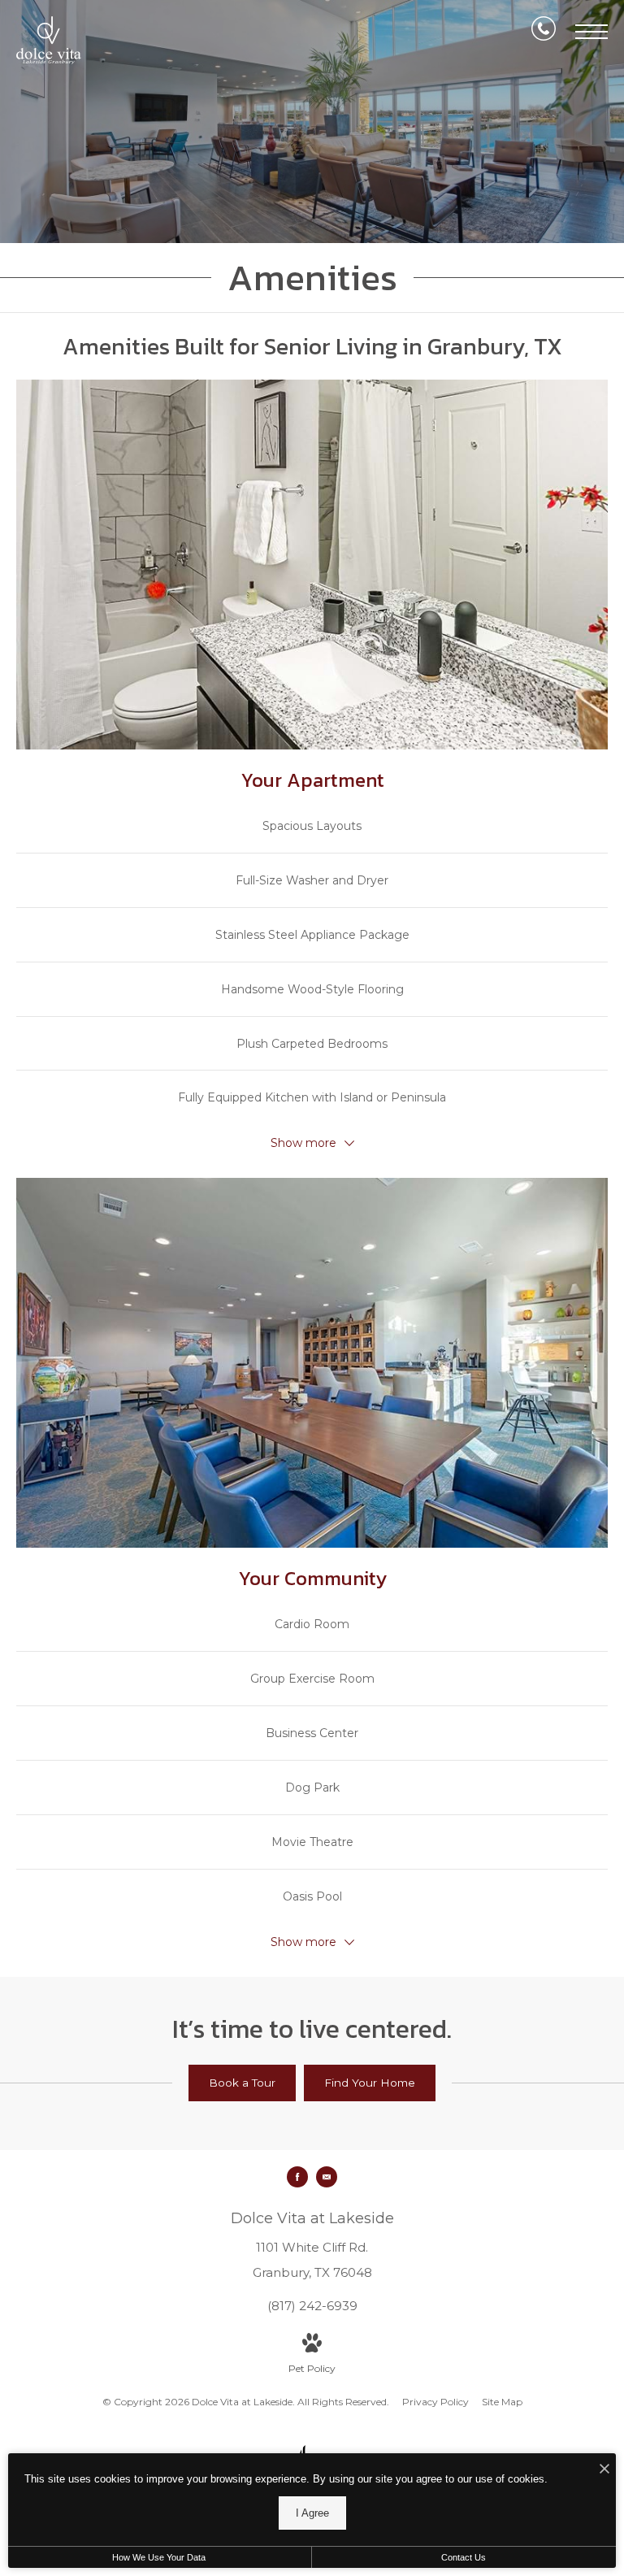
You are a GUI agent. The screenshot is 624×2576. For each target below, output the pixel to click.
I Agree (312, 2513)
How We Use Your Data (159, 2557)
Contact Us (464, 2557)
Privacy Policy (435, 2402)
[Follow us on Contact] (327, 2177)
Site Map (502, 2402)
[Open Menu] (591, 32)
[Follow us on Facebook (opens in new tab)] (297, 2177)
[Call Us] (544, 32)
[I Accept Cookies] (604, 2470)
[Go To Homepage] (49, 40)
